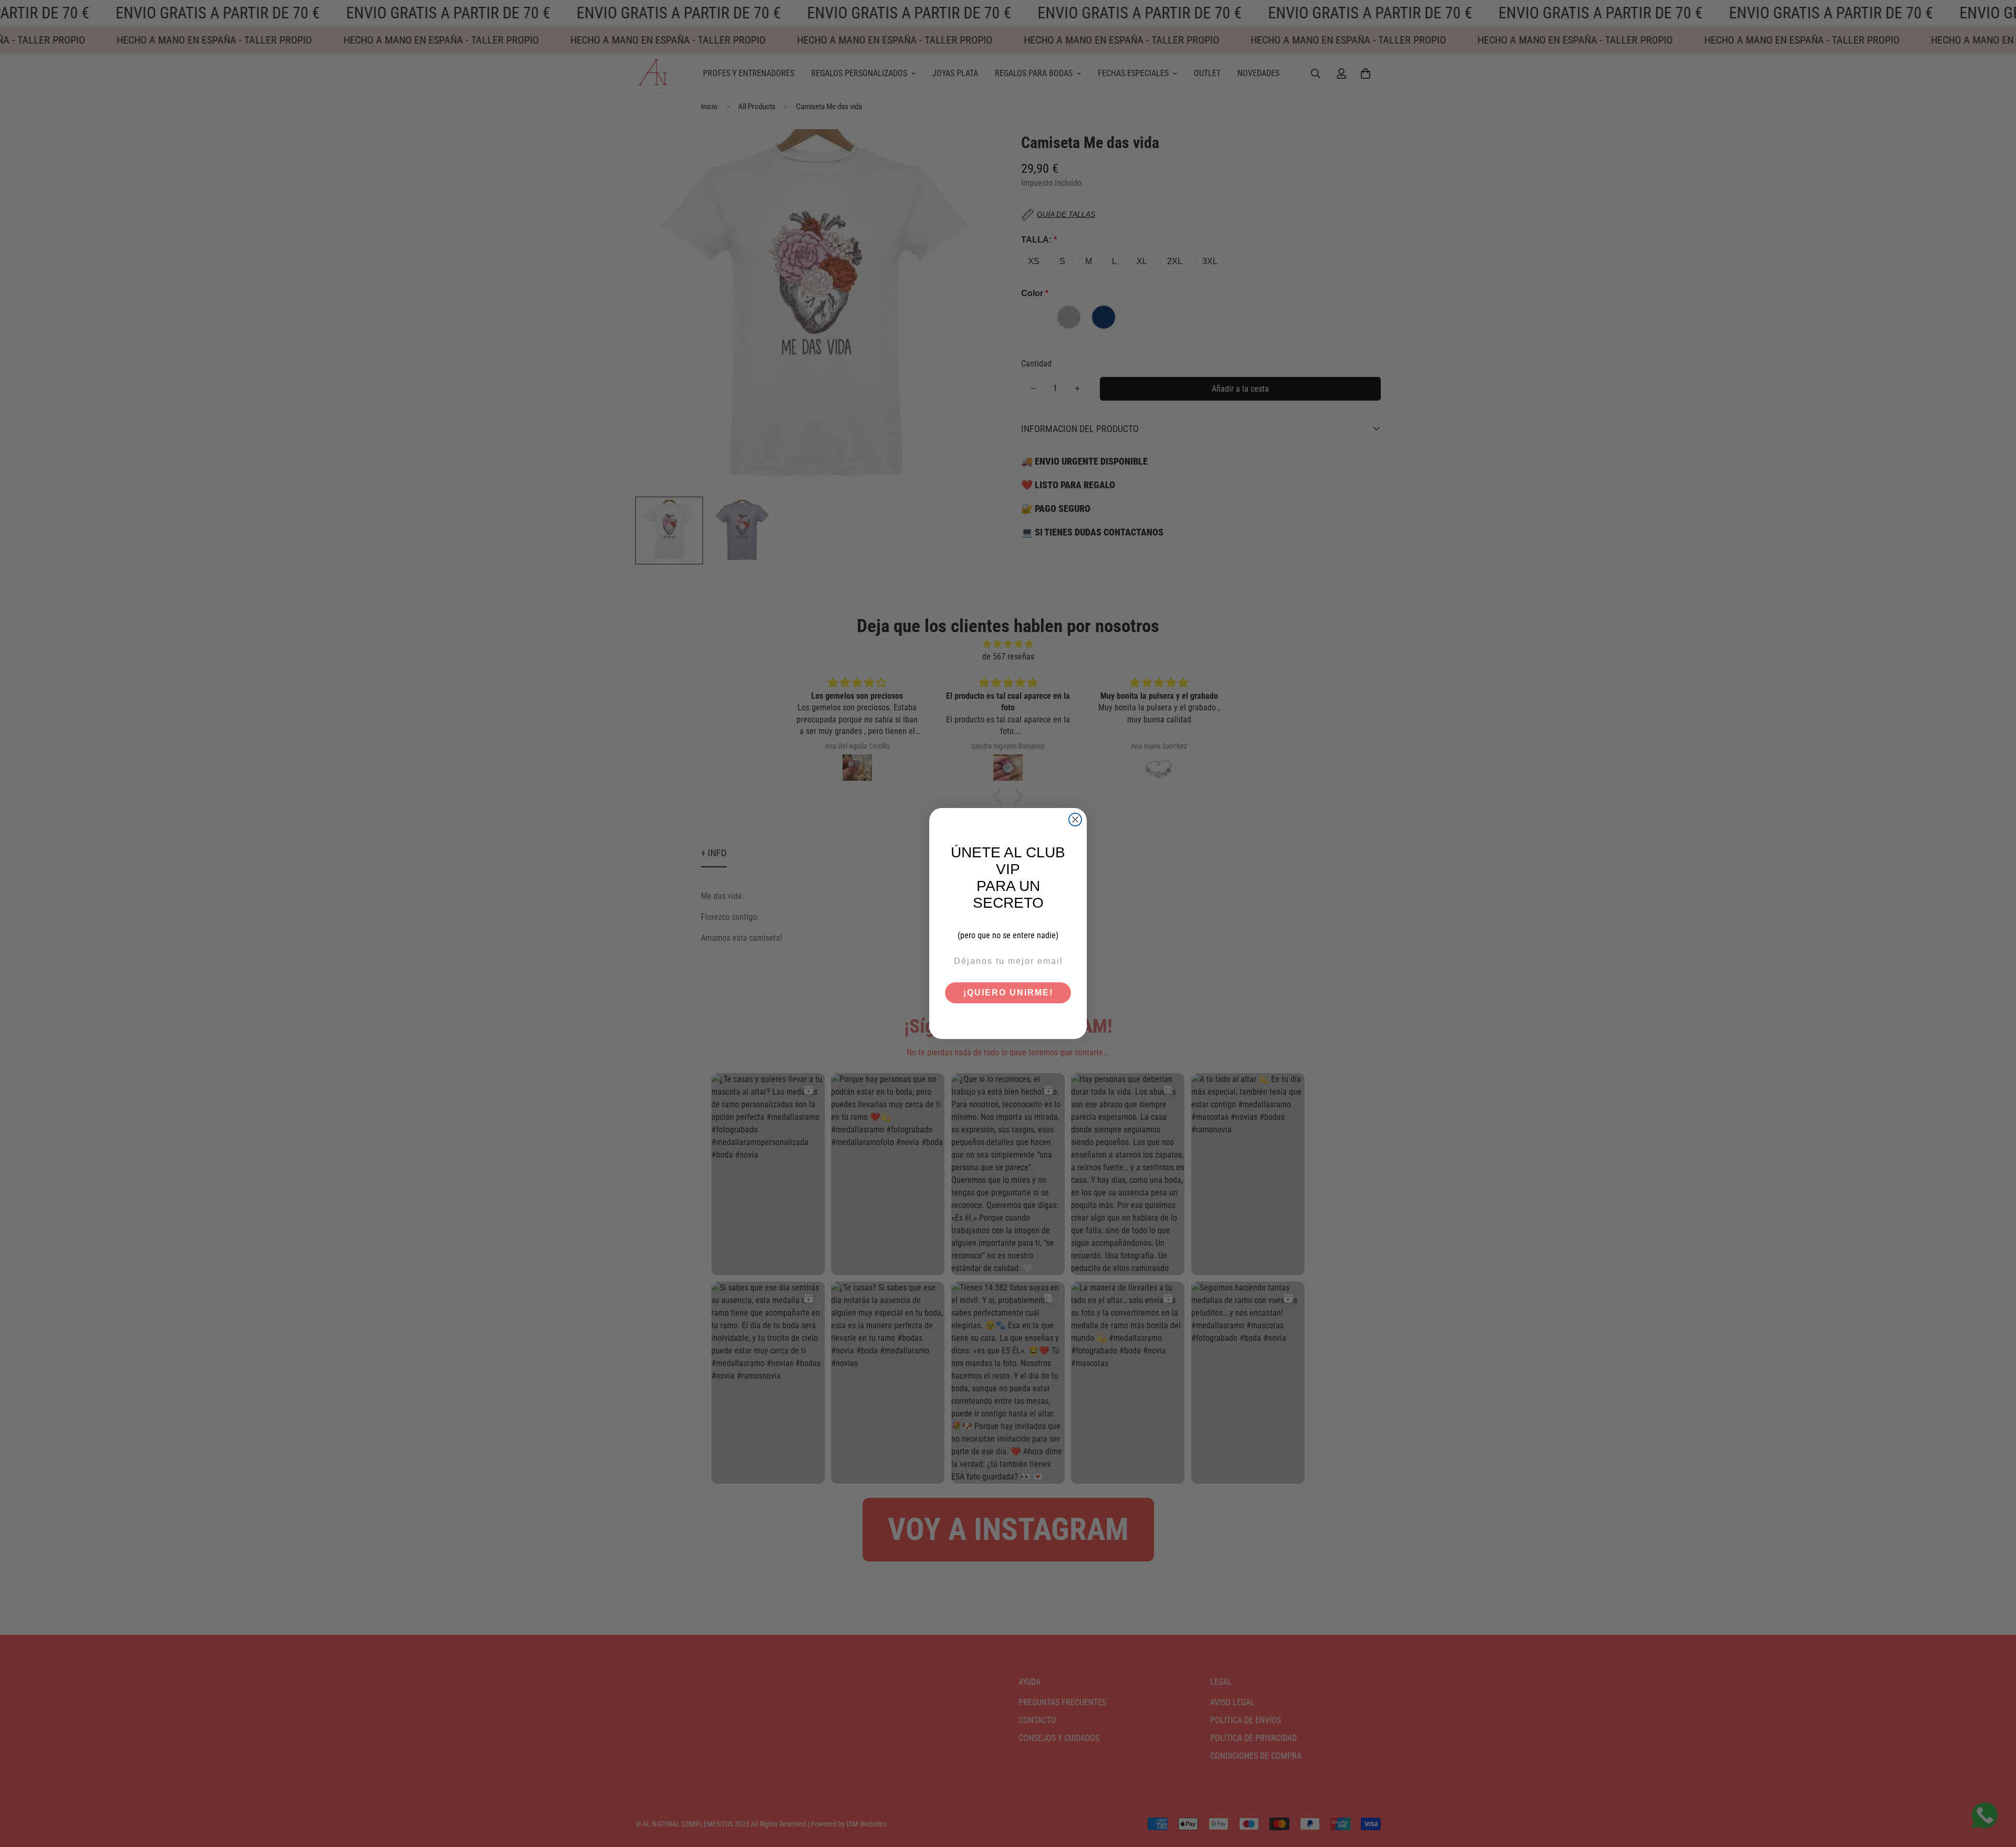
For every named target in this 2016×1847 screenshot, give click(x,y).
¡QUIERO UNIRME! (1008, 993)
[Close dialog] (1075, 820)
